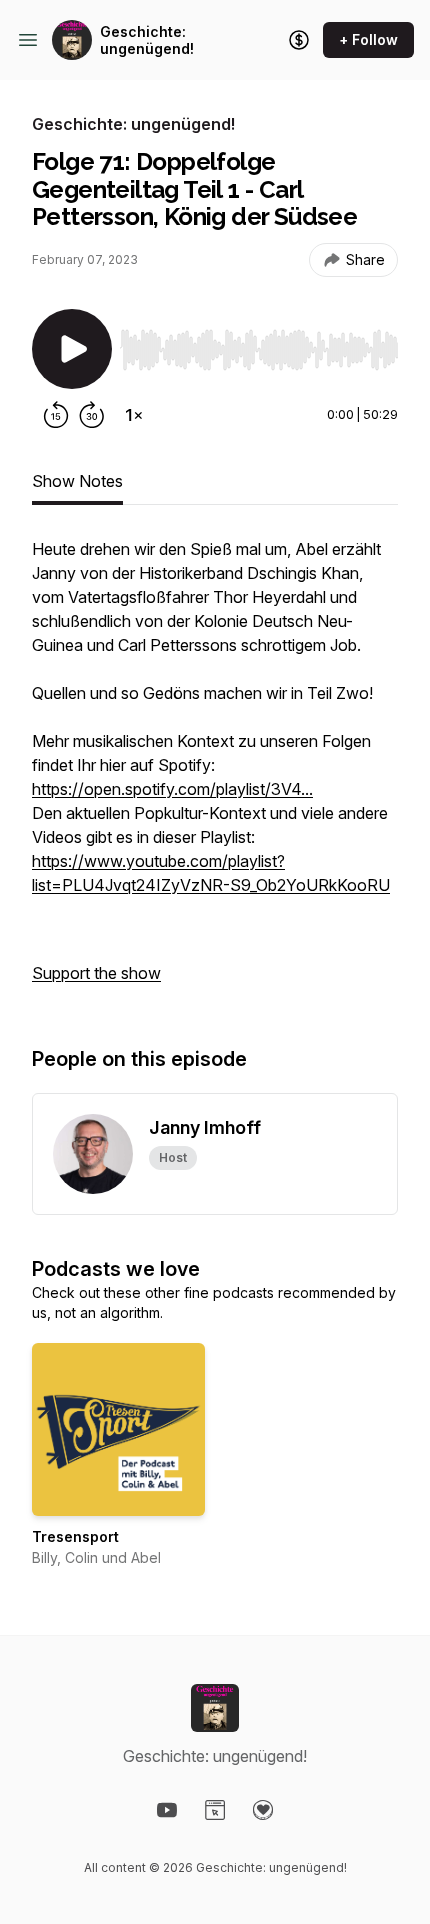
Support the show (96, 973)
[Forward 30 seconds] (92, 415)
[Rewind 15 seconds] (56, 415)
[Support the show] (299, 40)
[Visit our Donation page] (263, 1810)
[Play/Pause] (72, 349)
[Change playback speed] (134, 415)
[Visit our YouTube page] (167, 1810)
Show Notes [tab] (77, 481)
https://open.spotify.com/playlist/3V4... (172, 789)
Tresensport (75, 1536)
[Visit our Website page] (215, 1810)
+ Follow (368, 39)
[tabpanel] (215, 771)
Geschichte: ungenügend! (147, 40)
